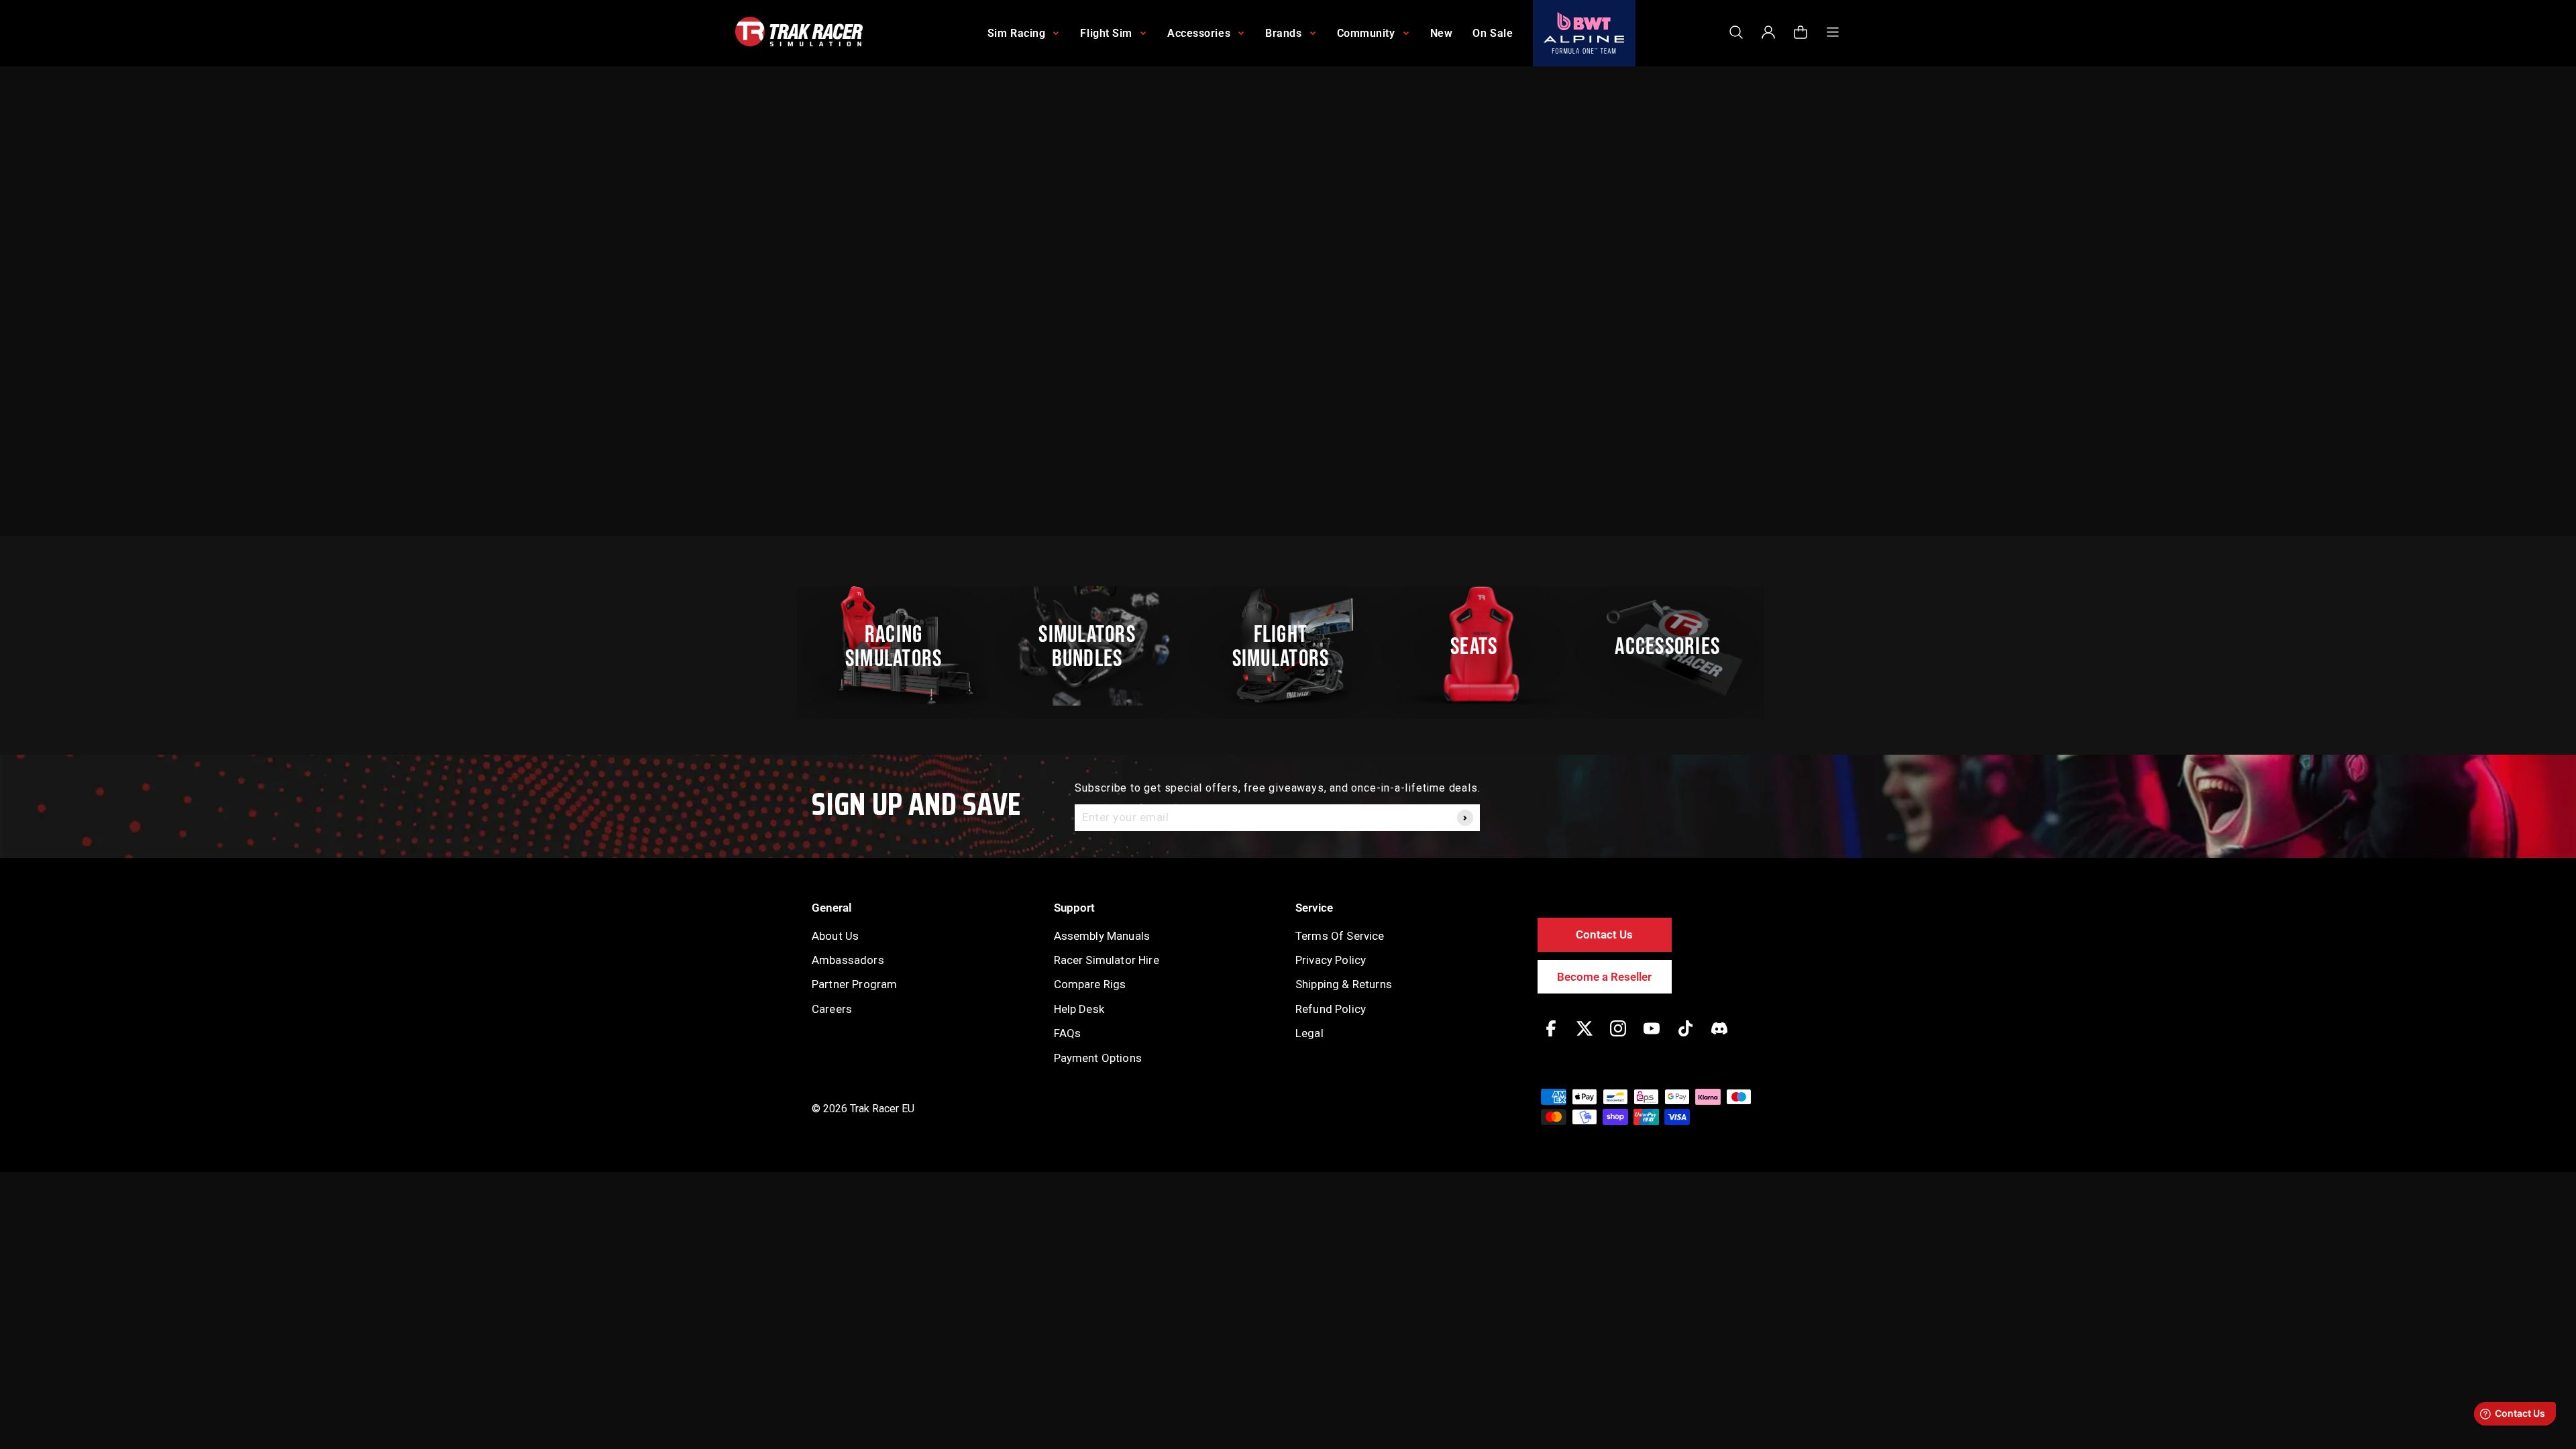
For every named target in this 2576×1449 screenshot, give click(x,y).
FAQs (1068, 1033)
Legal (1309, 1033)
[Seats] (1481, 646)
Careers (832, 1009)
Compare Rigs (1090, 984)
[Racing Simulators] (901, 646)
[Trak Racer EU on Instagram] (1618, 1038)
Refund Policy (1331, 1009)
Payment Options (1098, 1058)
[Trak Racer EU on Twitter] (1585, 1038)
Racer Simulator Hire (1107, 960)
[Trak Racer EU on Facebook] (1551, 1038)
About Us (835, 936)
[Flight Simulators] (1288, 646)
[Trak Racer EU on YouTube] (1652, 1038)
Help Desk (1079, 1009)
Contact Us (1604, 934)
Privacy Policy (1331, 960)
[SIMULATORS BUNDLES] (1094, 646)
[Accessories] (1675, 646)
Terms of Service (1340, 936)
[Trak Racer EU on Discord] (1719, 1038)
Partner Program (854, 984)
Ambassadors (848, 960)
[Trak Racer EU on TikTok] (1685, 1038)
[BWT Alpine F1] (1584, 33)
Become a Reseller (1604, 977)
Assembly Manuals (1102, 936)
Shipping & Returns (1344, 984)
